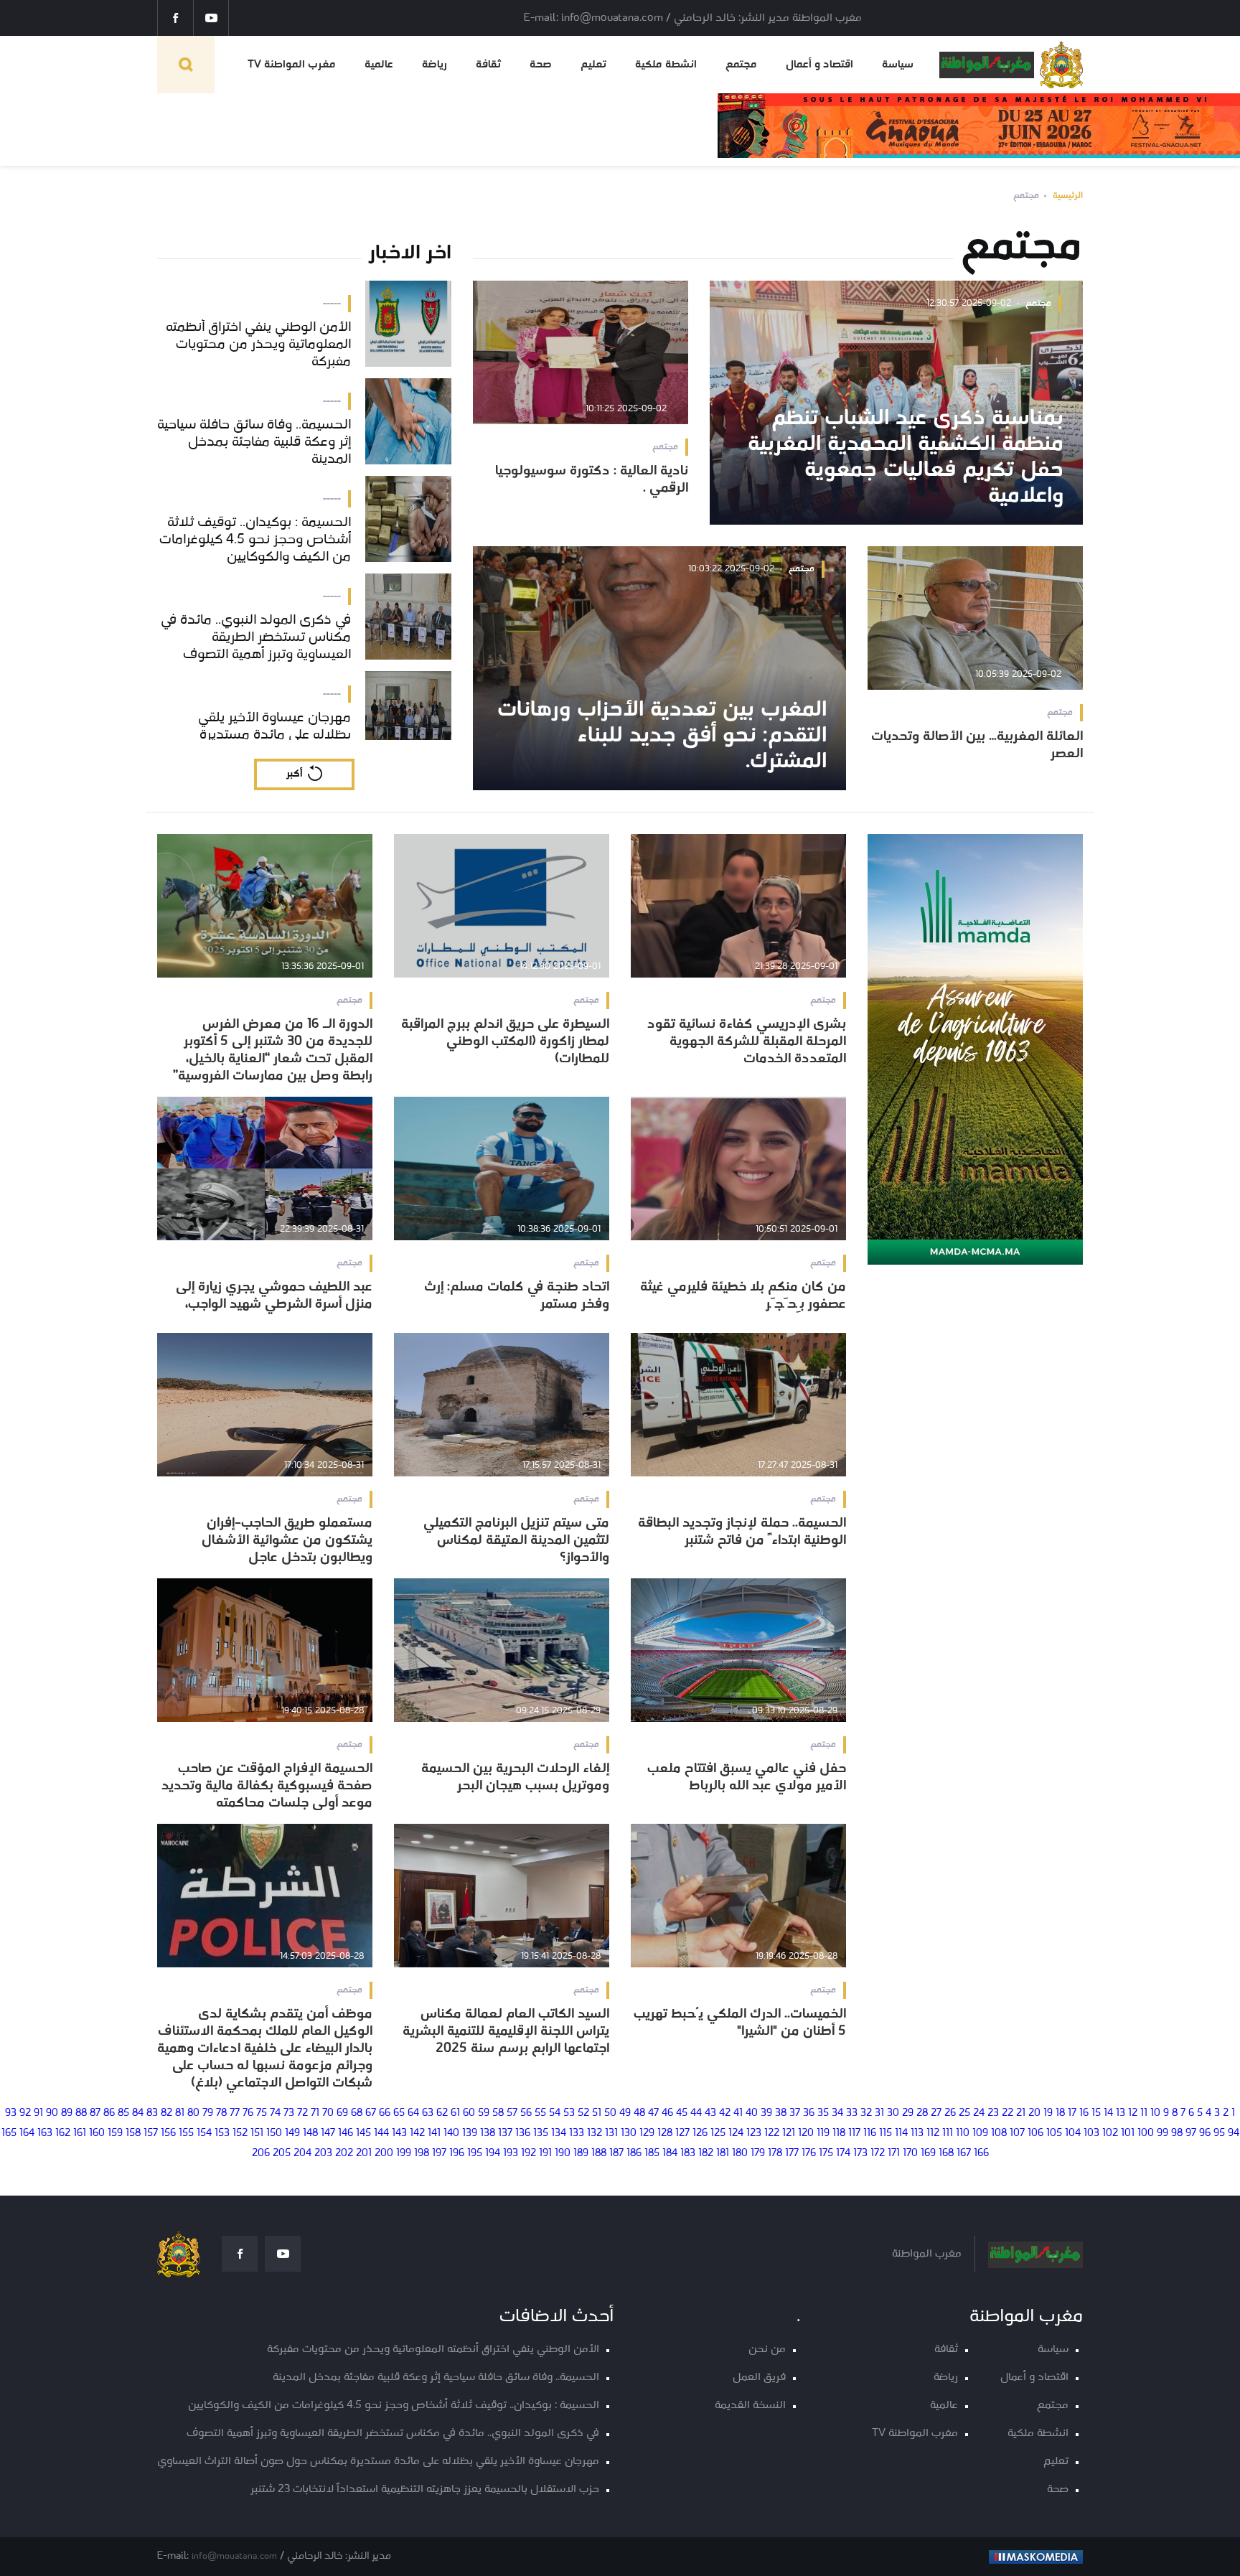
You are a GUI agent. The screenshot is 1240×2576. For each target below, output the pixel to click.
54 (555, 2113)
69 (342, 2113)
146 (346, 2134)
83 (152, 2113)
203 (323, 2154)
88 (81, 2113)
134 (559, 2134)
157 (151, 2134)
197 (439, 2154)
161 (80, 2134)
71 (315, 2113)
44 (696, 2113)
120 (806, 2134)
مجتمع (741, 65)
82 (166, 2113)
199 (404, 2154)
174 (843, 2154)
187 (616, 2154)
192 (529, 2154)
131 (611, 2134)
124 (736, 2134)
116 (870, 2134)
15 (1096, 2113)
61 (455, 2113)
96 (1205, 2134)
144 (381, 2134)
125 (718, 2134)
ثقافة (488, 65)
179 (758, 2154)
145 (363, 2134)
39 (766, 2113)
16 (1084, 2113)
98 (1177, 2134)
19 (1048, 2113)
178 (775, 2154)
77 (235, 2113)
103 (1091, 2134)
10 (1155, 2113)
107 (1017, 2134)
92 (25, 2113)
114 (901, 2134)
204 (302, 2154)
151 (257, 2134)
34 (837, 2113)
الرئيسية (1068, 196)
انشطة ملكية (666, 65)
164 (27, 2134)
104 (1073, 2134)
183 (688, 2154)
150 (274, 2134)
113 (917, 2134)
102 (1110, 2134)
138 (488, 2134)
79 (208, 2113)
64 (413, 2113)
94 (1234, 2134)
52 (583, 2113)
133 (577, 2134)
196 (457, 2154)
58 (498, 2113)
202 (344, 2154)
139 (470, 2134)
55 (540, 2113)
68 (357, 2113)
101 (1128, 2134)
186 (634, 2154)
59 (484, 2113)
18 (1060, 2113)
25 (964, 2113)
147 (328, 2134)
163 (45, 2134)
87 (95, 2113)
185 (652, 2154)
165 (9, 2134)
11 (1144, 2113)
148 (310, 2134)
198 (422, 2154)
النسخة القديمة (750, 2406)
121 (789, 2134)
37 (795, 2113)
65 (399, 2113)
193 (511, 2154)
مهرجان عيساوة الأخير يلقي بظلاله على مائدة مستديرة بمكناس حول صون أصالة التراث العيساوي (378, 2462)
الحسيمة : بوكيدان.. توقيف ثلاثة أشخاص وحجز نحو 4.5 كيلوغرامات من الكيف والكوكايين (394, 2406)
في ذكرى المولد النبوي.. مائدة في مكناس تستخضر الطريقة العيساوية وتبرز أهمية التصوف (393, 2434)
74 (275, 2113)
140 (451, 2134)
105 (1054, 2134)
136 (523, 2134)
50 (610, 2113)
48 (639, 2113)
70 (328, 2113)
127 (682, 2134)
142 (417, 2134)
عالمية (379, 65)
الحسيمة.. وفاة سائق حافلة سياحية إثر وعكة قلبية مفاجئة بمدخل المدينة (436, 2378)
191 (545, 2154)
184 (670, 2154)
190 (563, 2154)
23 (993, 2113)
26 (950, 2113)
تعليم (593, 65)
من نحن (767, 2350)
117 (854, 2134)
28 (922, 2113)
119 (823, 2134)
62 (442, 2113)
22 (1007, 2113)
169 (928, 2154)
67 (371, 2113)
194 (493, 2154)
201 (364, 2154)
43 (710, 2113)
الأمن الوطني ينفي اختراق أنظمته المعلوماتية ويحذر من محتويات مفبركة (433, 2350)
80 (193, 2113)
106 (1035, 2134)
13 (1121, 2113)
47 (653, 2113)
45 (682, 2113)
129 (647, 2134)
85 (123, 2113)
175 (826, 2154)
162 (63, 2134)
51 (597, 2113)
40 (752, 2113)
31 (879, 2113)
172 (878, 2154)
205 (282, 2154)
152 (240, 2134)
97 (1191, 2134)
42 (725, 2113)
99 (1162, 2134)
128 (665, 2134)
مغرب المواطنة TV (292, 65)
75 (262, 2113)
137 (505, 2134)
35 (823, 2113)
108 (999, 2134)
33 (852, 2113)
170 (910, 2154)
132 (595, 2134)
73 (289, 2113)
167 (964, 2154)
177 (792, 2154)
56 (526, 2113)
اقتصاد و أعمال (819, 65)
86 (109, 2113)
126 (700, 2134)
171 (894, 2154)
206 (261, 2154)
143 (399, 2134)
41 (738, 2113)
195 (475, 2154)
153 (222, 2134)
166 (981, 2154)
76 (248, 2113)
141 (434, 2134)
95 (1219, 2134)
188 (599, 2154)
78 (221, 2113)
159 (115, 2134)
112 (933, 2134)
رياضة (435, 65)
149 (292, 2134)
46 (667, 2113)
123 (754, 2134)
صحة (541, 65)
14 (1108, 2113)
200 (384, 2154)
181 (723, 2154)
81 (180, 2113)
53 (569, 2113)
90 (52, 2113)
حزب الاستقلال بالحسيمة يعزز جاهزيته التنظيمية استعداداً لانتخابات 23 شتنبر (425, 2490)
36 (809, 2113)
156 (168, 2134)
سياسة (898, 65)
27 (936, 2113)
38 (781, 2113)
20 (1034, 2113)
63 (428, 2113)
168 (946, 2154)
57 (512, 2113)
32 (866, 2113)
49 (625, 2113)
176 (809, 2154)
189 (581, 2154)
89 (67, 2113)
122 (772, 2134)
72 (302, 2113)
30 (893, 2113)
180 (740, 2154)
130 (629, 2134)
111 (948, 2134)
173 (860, 2154)
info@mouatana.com (234, 2556)
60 (469, 2113)
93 (11, 2113)
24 (979, 2113)
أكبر (294, 774)
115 (886, 2134)
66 (385, 2113)
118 (839, 2134)
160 (97, 2134)
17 (1072, 2113)
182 (706, 2154)
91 (38, 2113)
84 (138, 2113)
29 (908, 2113)
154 (204, 2134)
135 (541, 2134)
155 (186, 2134)
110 (963, 2134)
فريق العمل (759, 2378)
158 (133, 2134)
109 (980, 2134)
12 (1133, 2113)
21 (1021, 2113)
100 (1146, 2134)
